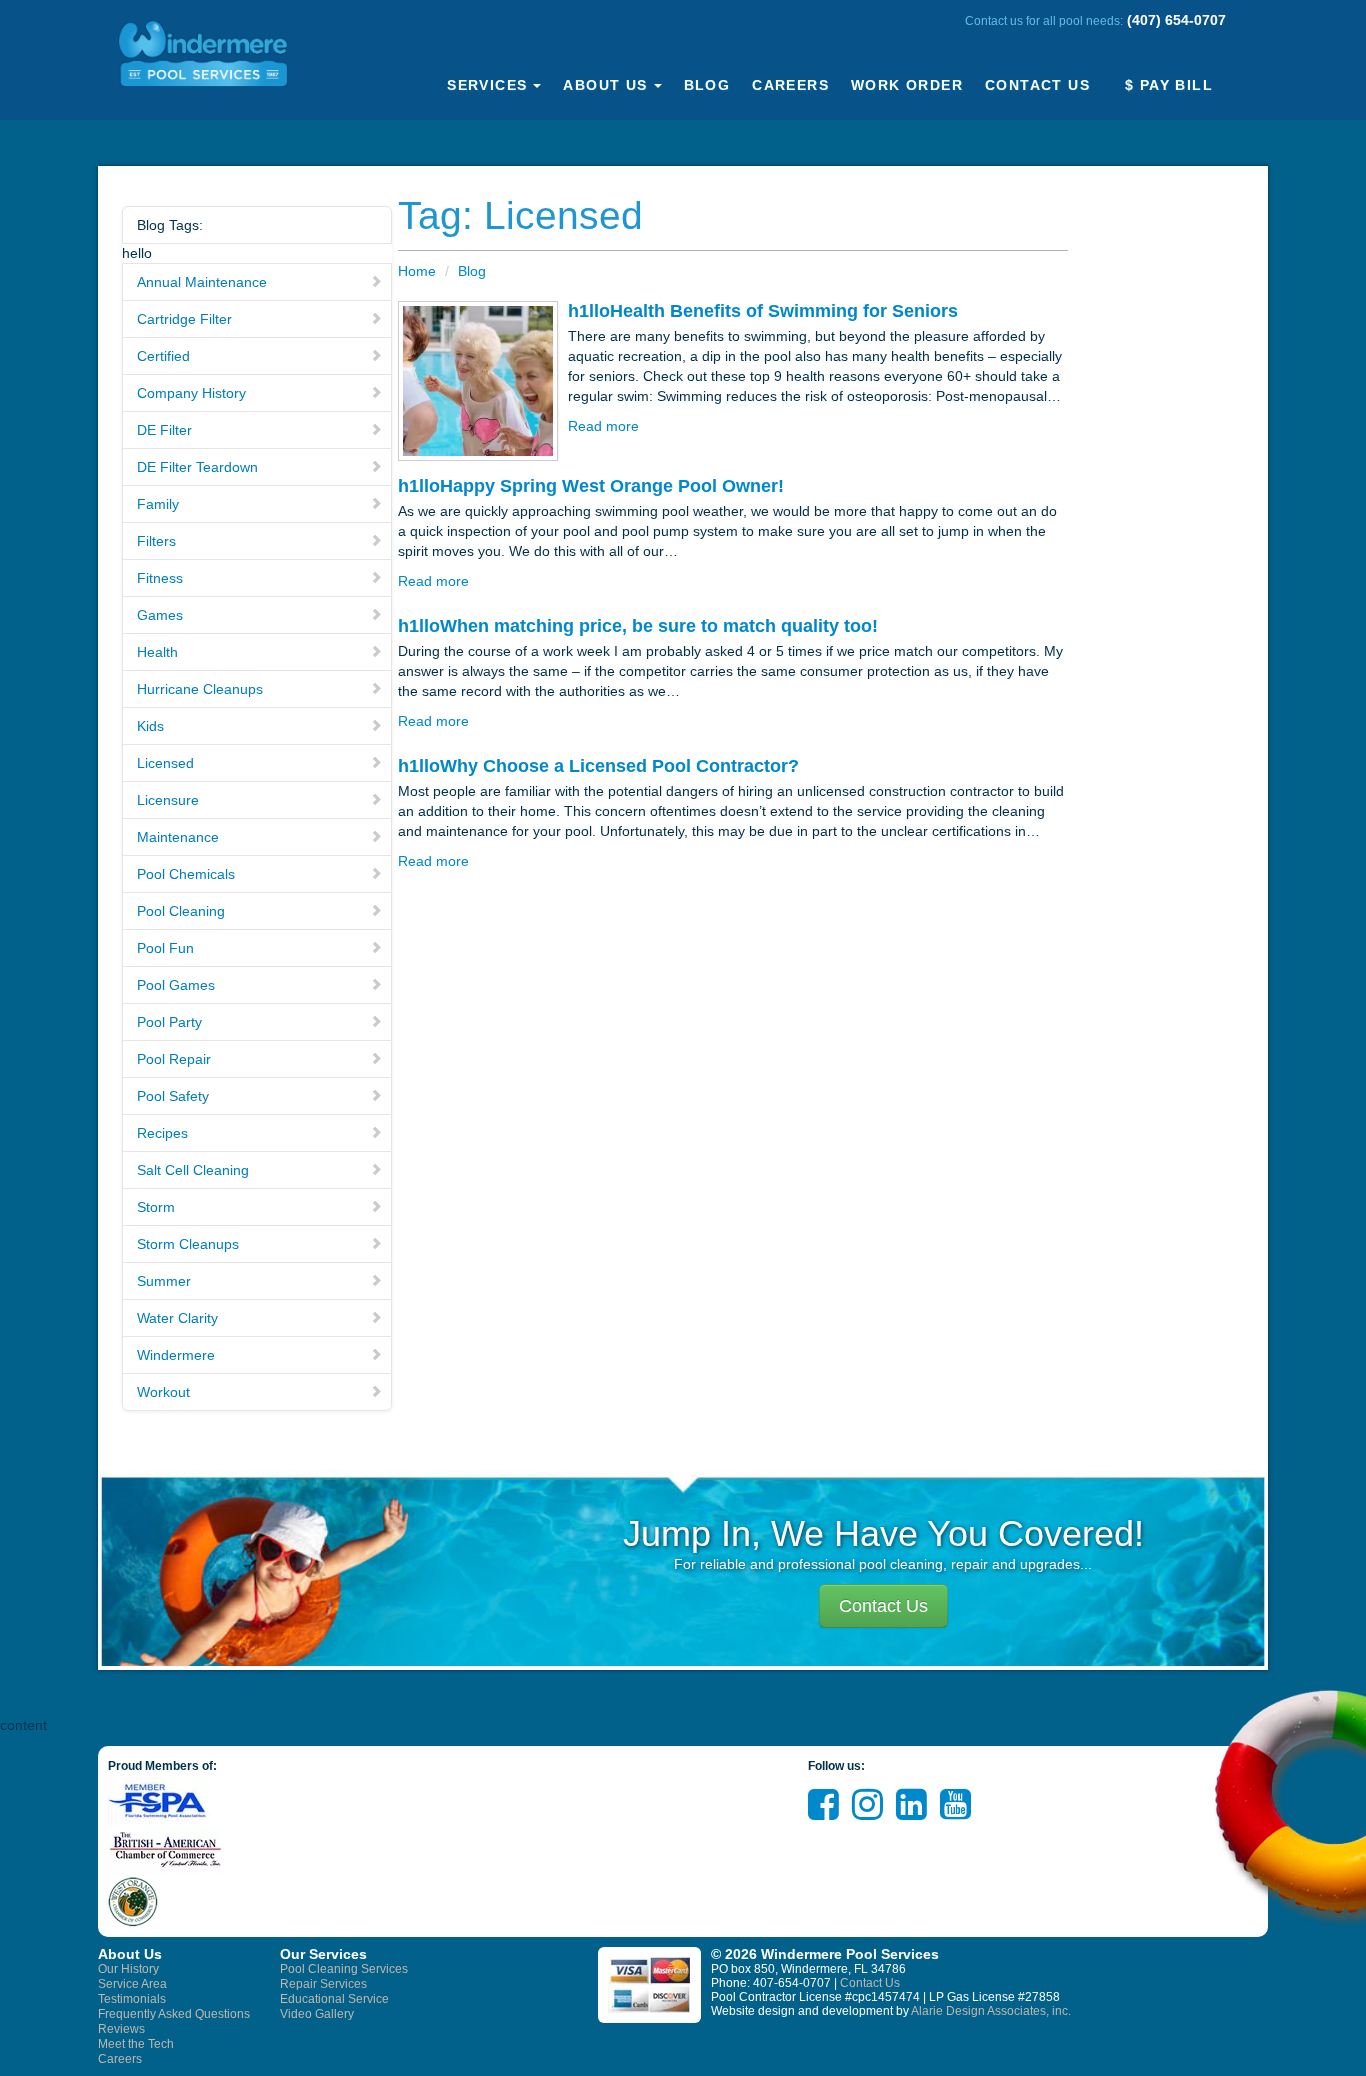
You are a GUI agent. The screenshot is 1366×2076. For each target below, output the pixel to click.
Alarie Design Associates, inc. (991, 2011)
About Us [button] (605, 85)
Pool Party (169, 1022)
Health (157, 652)
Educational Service (334, 1999)
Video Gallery (317, 2014)
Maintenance (178, 837)
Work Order (907, 85)
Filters (156, 541)
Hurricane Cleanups (200, 689)
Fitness (160, 578)
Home (417, 271)
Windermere (176, 1355)
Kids (150, 726)
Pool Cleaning (181, 911)
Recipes (162, 1133)
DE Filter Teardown (197, 467)
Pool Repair (174, 1059)
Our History (128, 1969)
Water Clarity (177, 1318)
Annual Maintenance (202, 282)
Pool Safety (173, 1096)
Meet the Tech (136, 2044)
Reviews (121, 2029)
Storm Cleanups (188, 1244)
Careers (790, 85)
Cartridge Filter (184, 319)
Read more (603, 426)
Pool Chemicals (186, 874)
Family (158, 504)
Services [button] (487, 85)
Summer (164, 1281)
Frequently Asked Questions (174, 2014)
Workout (163, 1392)
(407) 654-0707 (1176, 20)
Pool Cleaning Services (344, 1969)
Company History (191, 393)
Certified (163, 356)
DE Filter (164, 430)
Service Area (132, 1984)
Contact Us (1037, 85)
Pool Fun (165, 948)
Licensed (165, 763)
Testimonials (132, 1999)
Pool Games (176, 985)
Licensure (168, 800)
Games (160, 615)
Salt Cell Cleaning (193, 1170)
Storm (156, 1207)
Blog (707, 85)
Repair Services (323, 1984)
